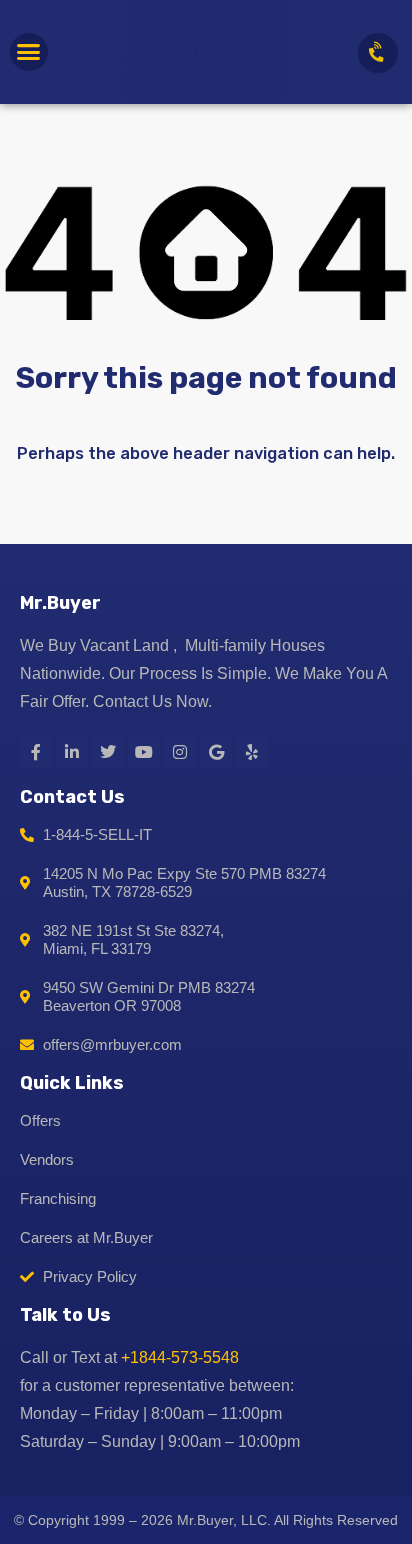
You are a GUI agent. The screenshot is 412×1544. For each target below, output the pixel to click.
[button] (29, 52)
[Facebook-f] (36, 752)
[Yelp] (252, 752)
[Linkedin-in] (72, 752)
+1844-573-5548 (180, 1357)
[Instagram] (180, 752)
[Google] (216, 752)
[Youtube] (144, 752)
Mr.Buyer (60, 603)
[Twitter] (108, 752)
